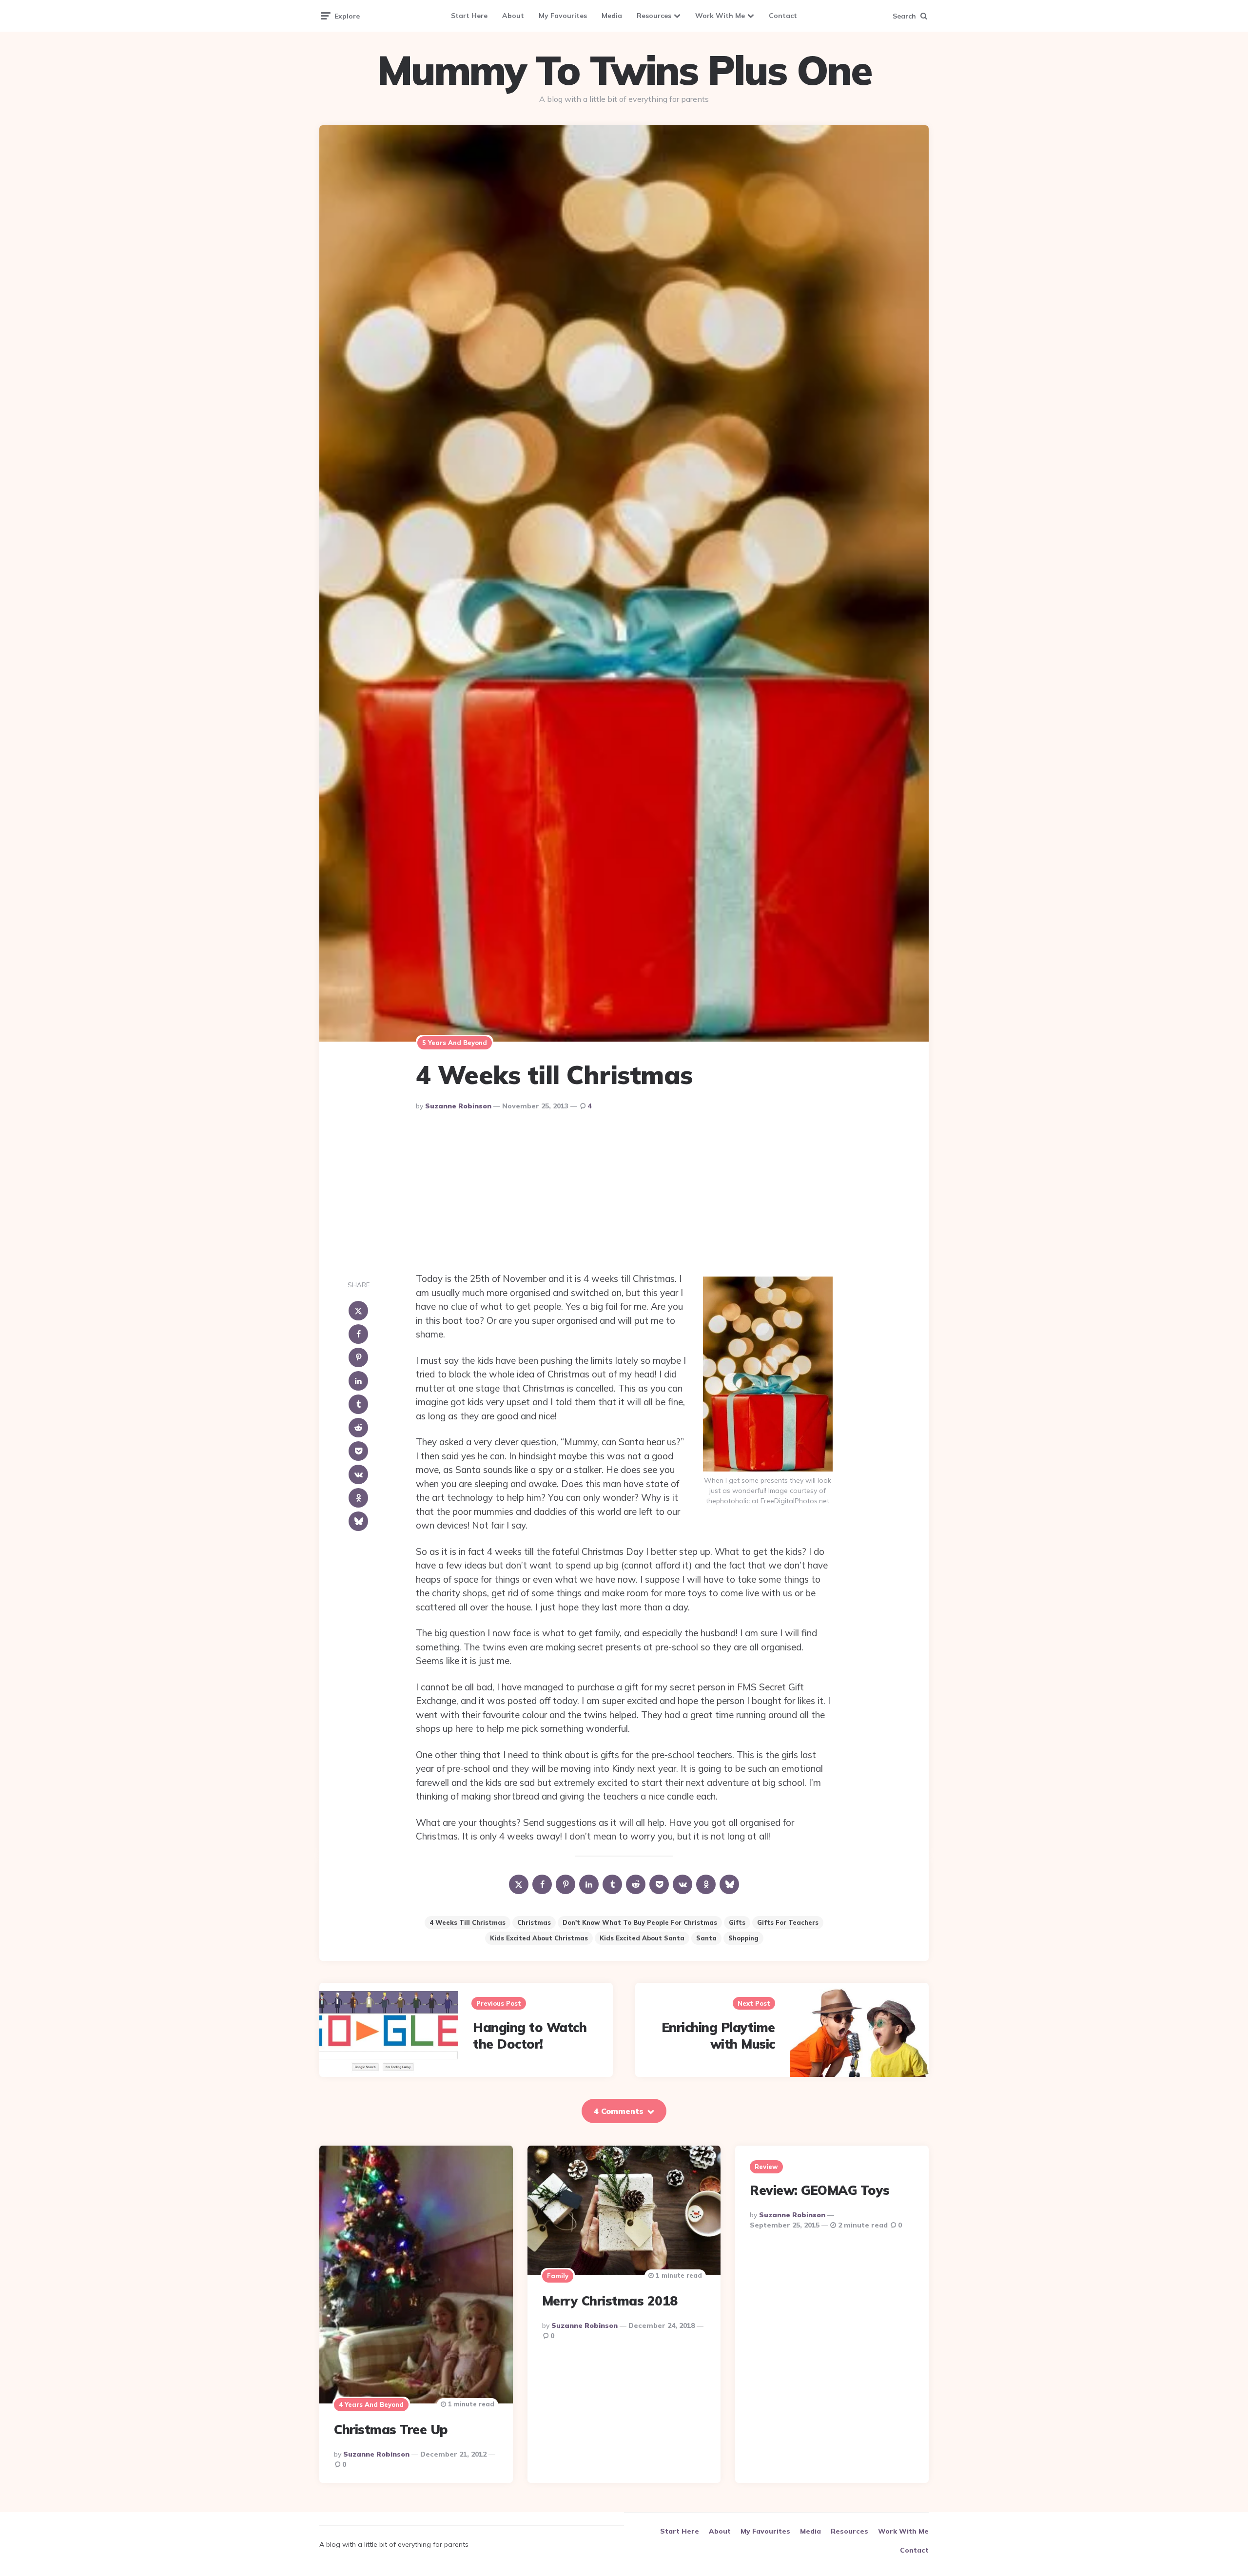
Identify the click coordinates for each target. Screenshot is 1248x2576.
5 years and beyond (455, 1043)
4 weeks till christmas (468, 1922)
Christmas (534, 1922)
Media (612, 16)
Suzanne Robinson (458, 1106)
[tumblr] (358, 1404)
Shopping (743, 1938)
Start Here (469, 16)
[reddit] (358, 1428)
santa (706, 1938)
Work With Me (720, 16)
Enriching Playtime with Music (718, 2036)
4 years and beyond (371, 2404)
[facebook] (358, 1334)
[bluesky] (358, 1521)
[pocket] (358, 1451)
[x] (358, 1311)
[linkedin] (358, 1381)
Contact (783, 16)
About (513, 16)
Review (766, 2167)
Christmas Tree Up (391, 2430)
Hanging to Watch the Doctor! (530, 2036)
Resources (654, 16)
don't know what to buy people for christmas (640, 1922)
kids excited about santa (642, 1938)
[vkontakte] (358, 1474)
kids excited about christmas (539, 1938)
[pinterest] (358, 1357)
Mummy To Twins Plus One (624, 70)
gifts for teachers (788, 1922)
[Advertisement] (624, 1194)
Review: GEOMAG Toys (820, 2190)
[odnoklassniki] (358, 1498)
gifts (737, 1922)
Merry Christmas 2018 (610, 2301)
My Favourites (563, 16)
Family (558, 2276)
